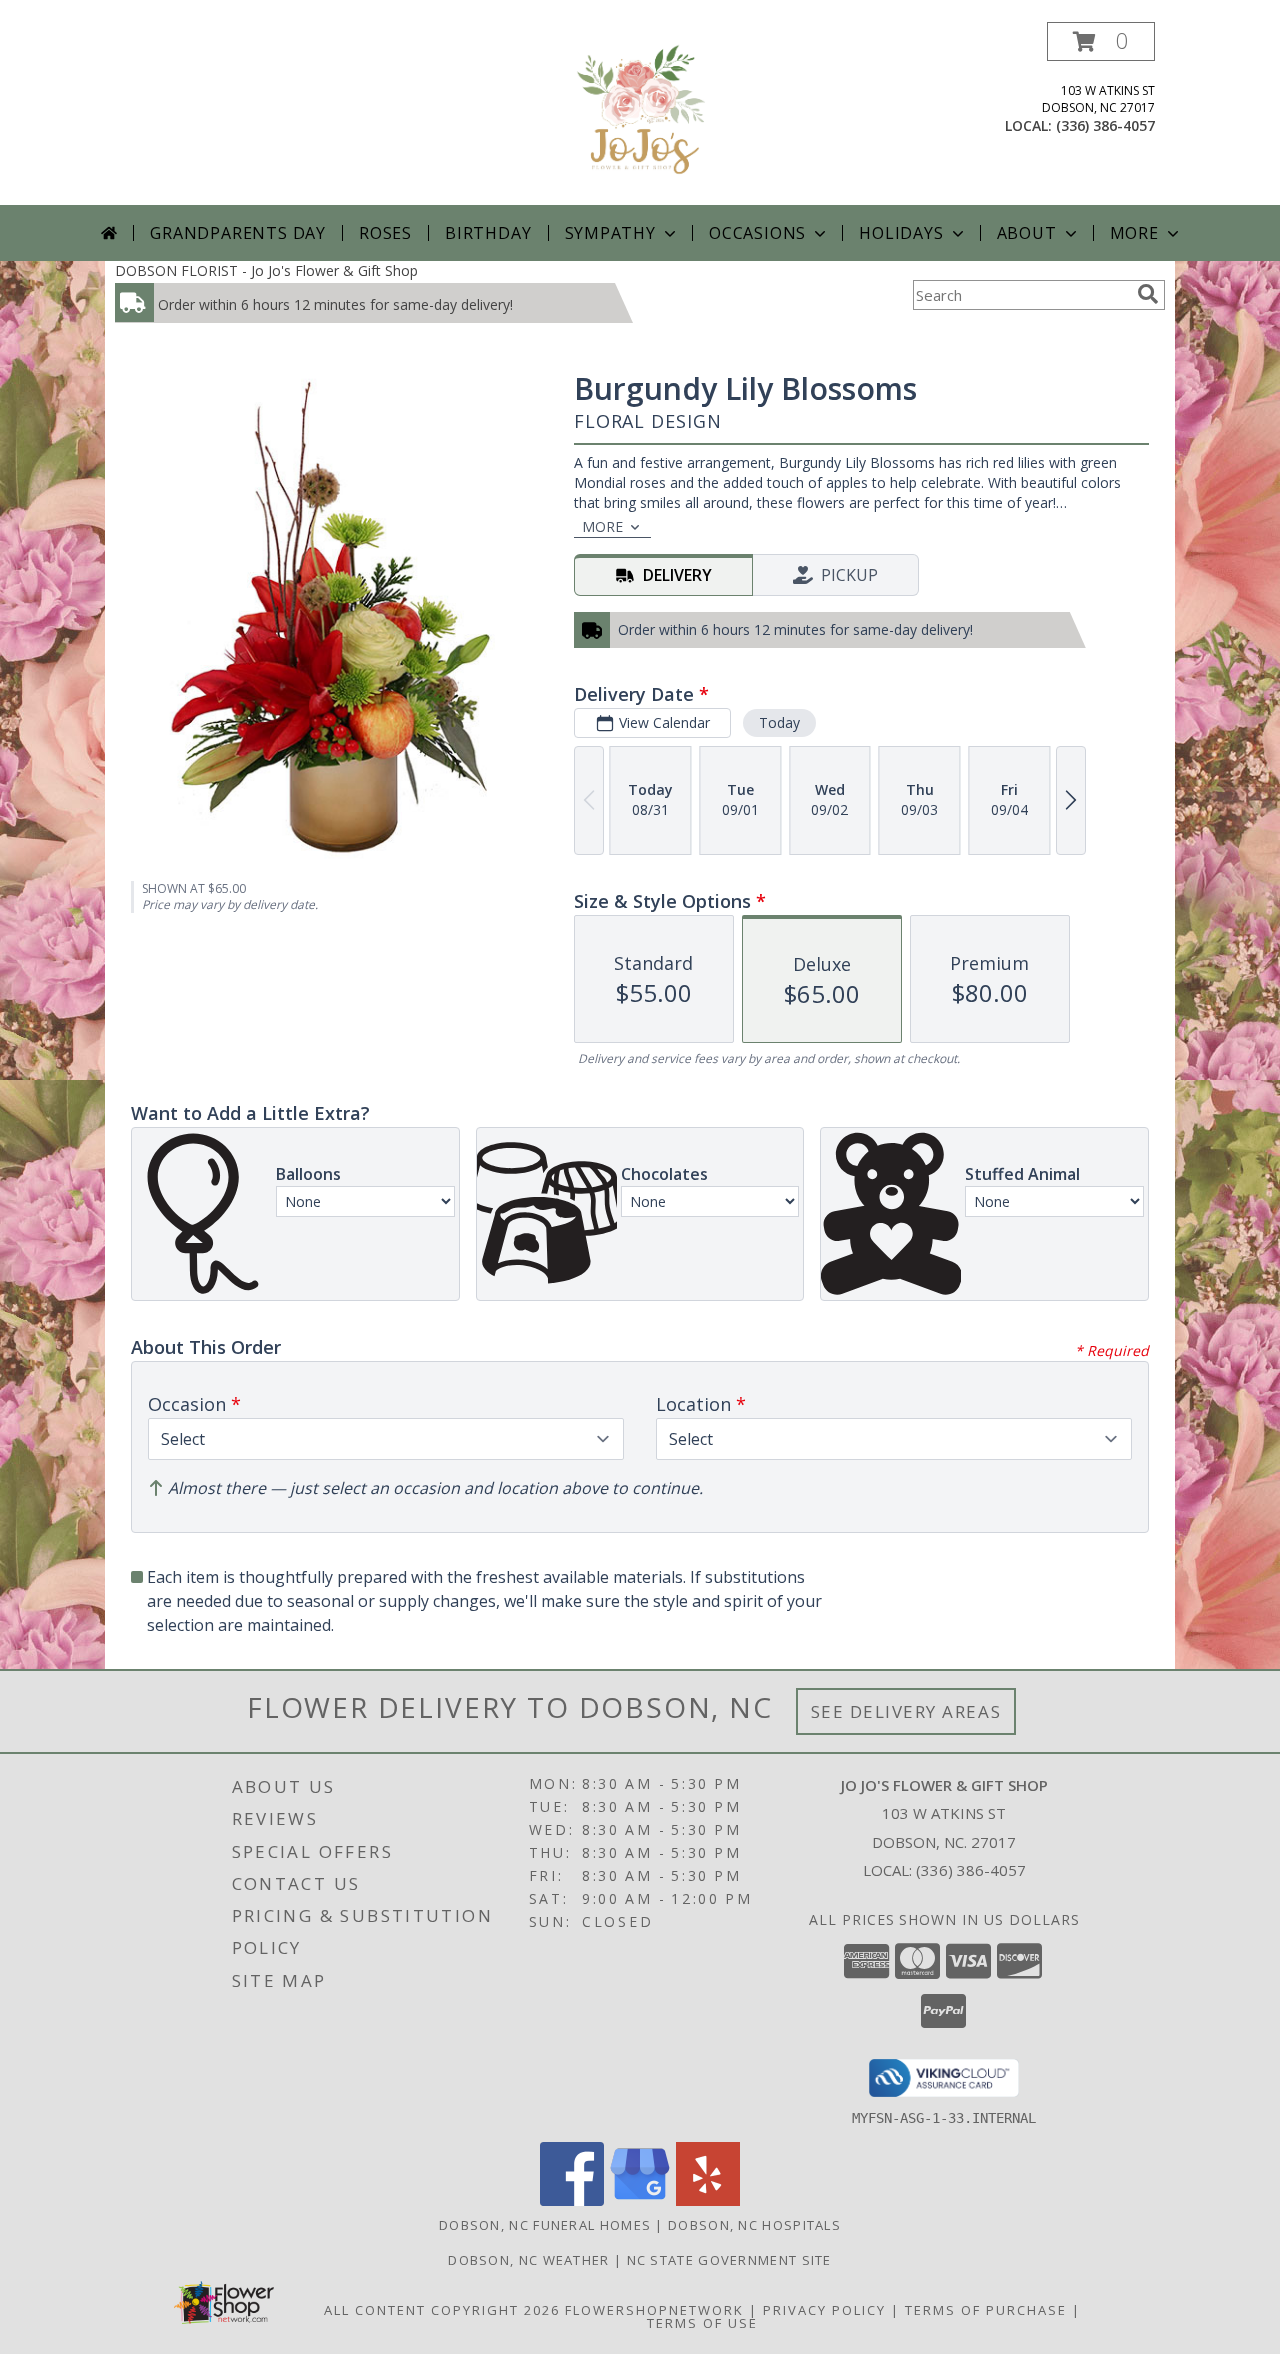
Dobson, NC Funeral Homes (545, 2225)
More (1134, 233)
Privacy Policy (824, 2310)
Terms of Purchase (986, 2310)
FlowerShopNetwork (654, 2310)
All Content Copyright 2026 (442, 2310)
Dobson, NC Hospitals (754, 2225)
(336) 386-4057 (1105, 125)
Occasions (757, 233)
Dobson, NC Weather (528, 2260)
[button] (1101, 41)
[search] (1148, 294)
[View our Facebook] (572, 2200)
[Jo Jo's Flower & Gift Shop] (640, 113)
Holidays (901, 233)
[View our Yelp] (708, 2200)
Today (779, 722)
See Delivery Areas (906, 1711)
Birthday (488, 233)
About (1027, 233)
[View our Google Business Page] (640, 2200)
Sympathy (610, 233)
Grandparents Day (238, 233)
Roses (385, 233)
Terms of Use (702, 2323)
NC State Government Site (729, 2260)
